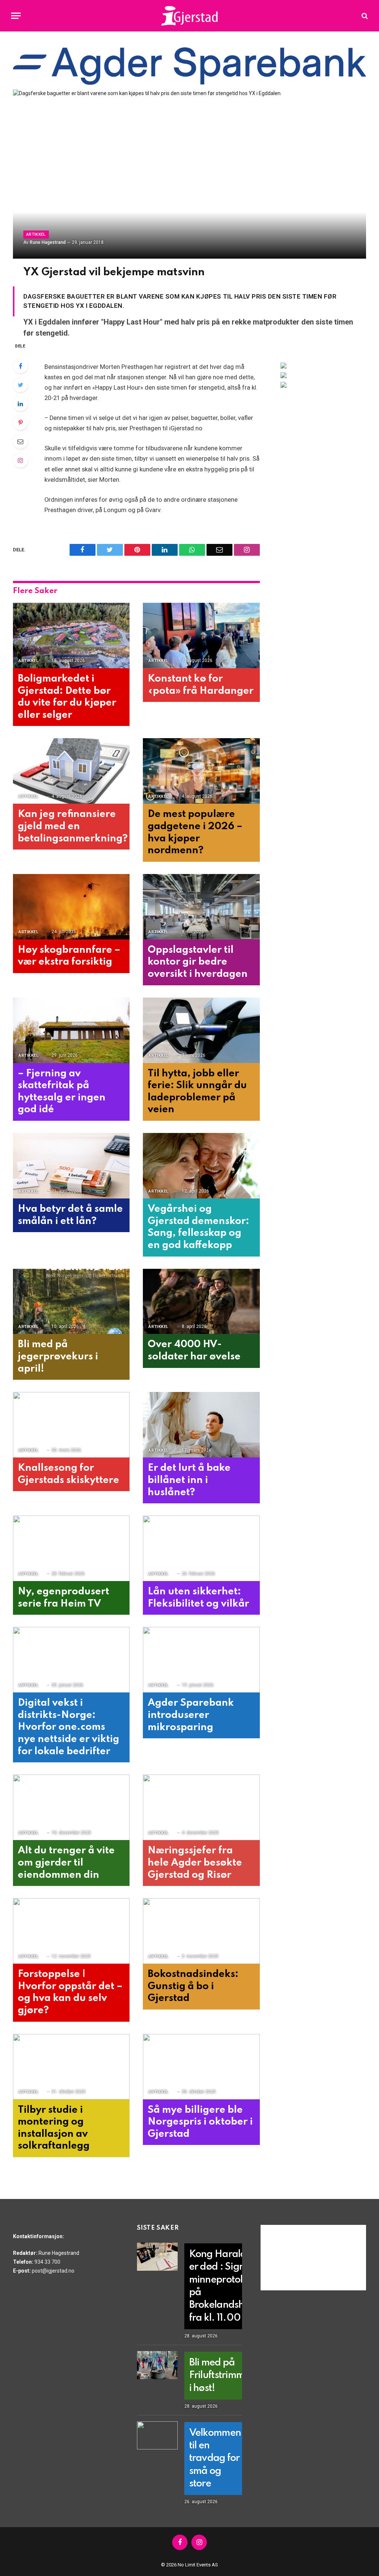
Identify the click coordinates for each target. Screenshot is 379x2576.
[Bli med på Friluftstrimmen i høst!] (157, 2365)
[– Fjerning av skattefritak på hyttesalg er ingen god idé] (71, 1030)
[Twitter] (20, 385)
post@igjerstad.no (53, 2271)
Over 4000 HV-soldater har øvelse (194, 1351)
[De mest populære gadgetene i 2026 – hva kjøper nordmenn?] (201, 771)
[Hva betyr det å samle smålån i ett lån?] (71, 1166)
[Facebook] (20, 366)
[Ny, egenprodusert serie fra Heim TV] (71, 1548)
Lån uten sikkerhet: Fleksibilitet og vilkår (198, 1598)
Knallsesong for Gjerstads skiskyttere (68, 1474)
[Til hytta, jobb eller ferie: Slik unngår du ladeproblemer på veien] (201, 1030)
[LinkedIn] (20, 404)
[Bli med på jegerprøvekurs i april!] (71, 1302)
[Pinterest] (20, 423)
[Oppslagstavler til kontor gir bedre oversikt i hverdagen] (201, 907)
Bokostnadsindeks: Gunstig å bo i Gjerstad (193, 1986)
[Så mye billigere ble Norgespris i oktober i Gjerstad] (201, 2067)
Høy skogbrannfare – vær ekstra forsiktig (69, 956)
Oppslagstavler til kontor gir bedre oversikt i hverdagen (198, 962)
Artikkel (36, 234)
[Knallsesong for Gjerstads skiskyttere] (71, 1425)
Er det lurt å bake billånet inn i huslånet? (189, 1480)
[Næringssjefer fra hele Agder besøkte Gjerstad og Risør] (201, 1807)
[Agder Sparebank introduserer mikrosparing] (201, 1660)
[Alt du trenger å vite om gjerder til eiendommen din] (71, 1807)
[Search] (364, 16)
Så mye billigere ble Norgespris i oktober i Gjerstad (200, 2122)
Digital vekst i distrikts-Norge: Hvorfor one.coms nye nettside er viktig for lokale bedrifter (68, 1727)
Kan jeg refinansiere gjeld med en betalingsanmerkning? (71, 826)
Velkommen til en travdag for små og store (215, 2458)
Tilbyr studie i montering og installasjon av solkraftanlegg (54, 2128)
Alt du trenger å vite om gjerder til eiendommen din (66, 1863)
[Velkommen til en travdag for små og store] (157, 2435)
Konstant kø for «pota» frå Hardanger (201, 685)
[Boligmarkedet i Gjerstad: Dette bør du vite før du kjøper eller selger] (71, 635)
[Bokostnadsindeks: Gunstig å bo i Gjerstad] (201, 1931)
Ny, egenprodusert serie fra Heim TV (63, 1598)
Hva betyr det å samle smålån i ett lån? (70, 1215)
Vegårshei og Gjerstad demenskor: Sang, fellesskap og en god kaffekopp (198, 1227)
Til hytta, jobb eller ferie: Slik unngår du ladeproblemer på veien (197, 1092)
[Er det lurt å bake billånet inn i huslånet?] (201, 1425)
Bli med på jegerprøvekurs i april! (58, 1356)
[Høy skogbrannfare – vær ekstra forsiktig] (71, 907)
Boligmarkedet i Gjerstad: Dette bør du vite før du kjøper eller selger (67, 697)
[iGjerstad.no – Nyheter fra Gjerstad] (190, 16)
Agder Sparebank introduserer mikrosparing (191, 1715)
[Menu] (16, 16)
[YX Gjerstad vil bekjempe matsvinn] (189, 174)
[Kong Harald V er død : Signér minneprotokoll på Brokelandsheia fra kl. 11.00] (157, 2257)
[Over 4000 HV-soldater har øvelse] (201, 1302)
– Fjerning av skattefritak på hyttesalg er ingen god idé (62, 1092)
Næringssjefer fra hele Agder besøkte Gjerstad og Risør (195, 1863)
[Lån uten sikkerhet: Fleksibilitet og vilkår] (201, 1548)
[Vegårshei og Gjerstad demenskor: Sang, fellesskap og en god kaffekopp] (201, 1166)
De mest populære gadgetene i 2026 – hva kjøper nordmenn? (195, 832)
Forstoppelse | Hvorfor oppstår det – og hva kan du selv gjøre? (70, 1992)
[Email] (20, 441)
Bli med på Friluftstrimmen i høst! (222, 2375)
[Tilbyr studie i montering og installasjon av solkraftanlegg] (71, 2067)
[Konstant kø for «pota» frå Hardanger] (201, 635)
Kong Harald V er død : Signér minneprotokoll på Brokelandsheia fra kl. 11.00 (224, 2286)
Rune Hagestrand (48, 242)
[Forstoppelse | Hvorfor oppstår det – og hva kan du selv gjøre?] (71, 1931)
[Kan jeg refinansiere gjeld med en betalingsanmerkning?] (71, 771)
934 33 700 (47, 2262)
